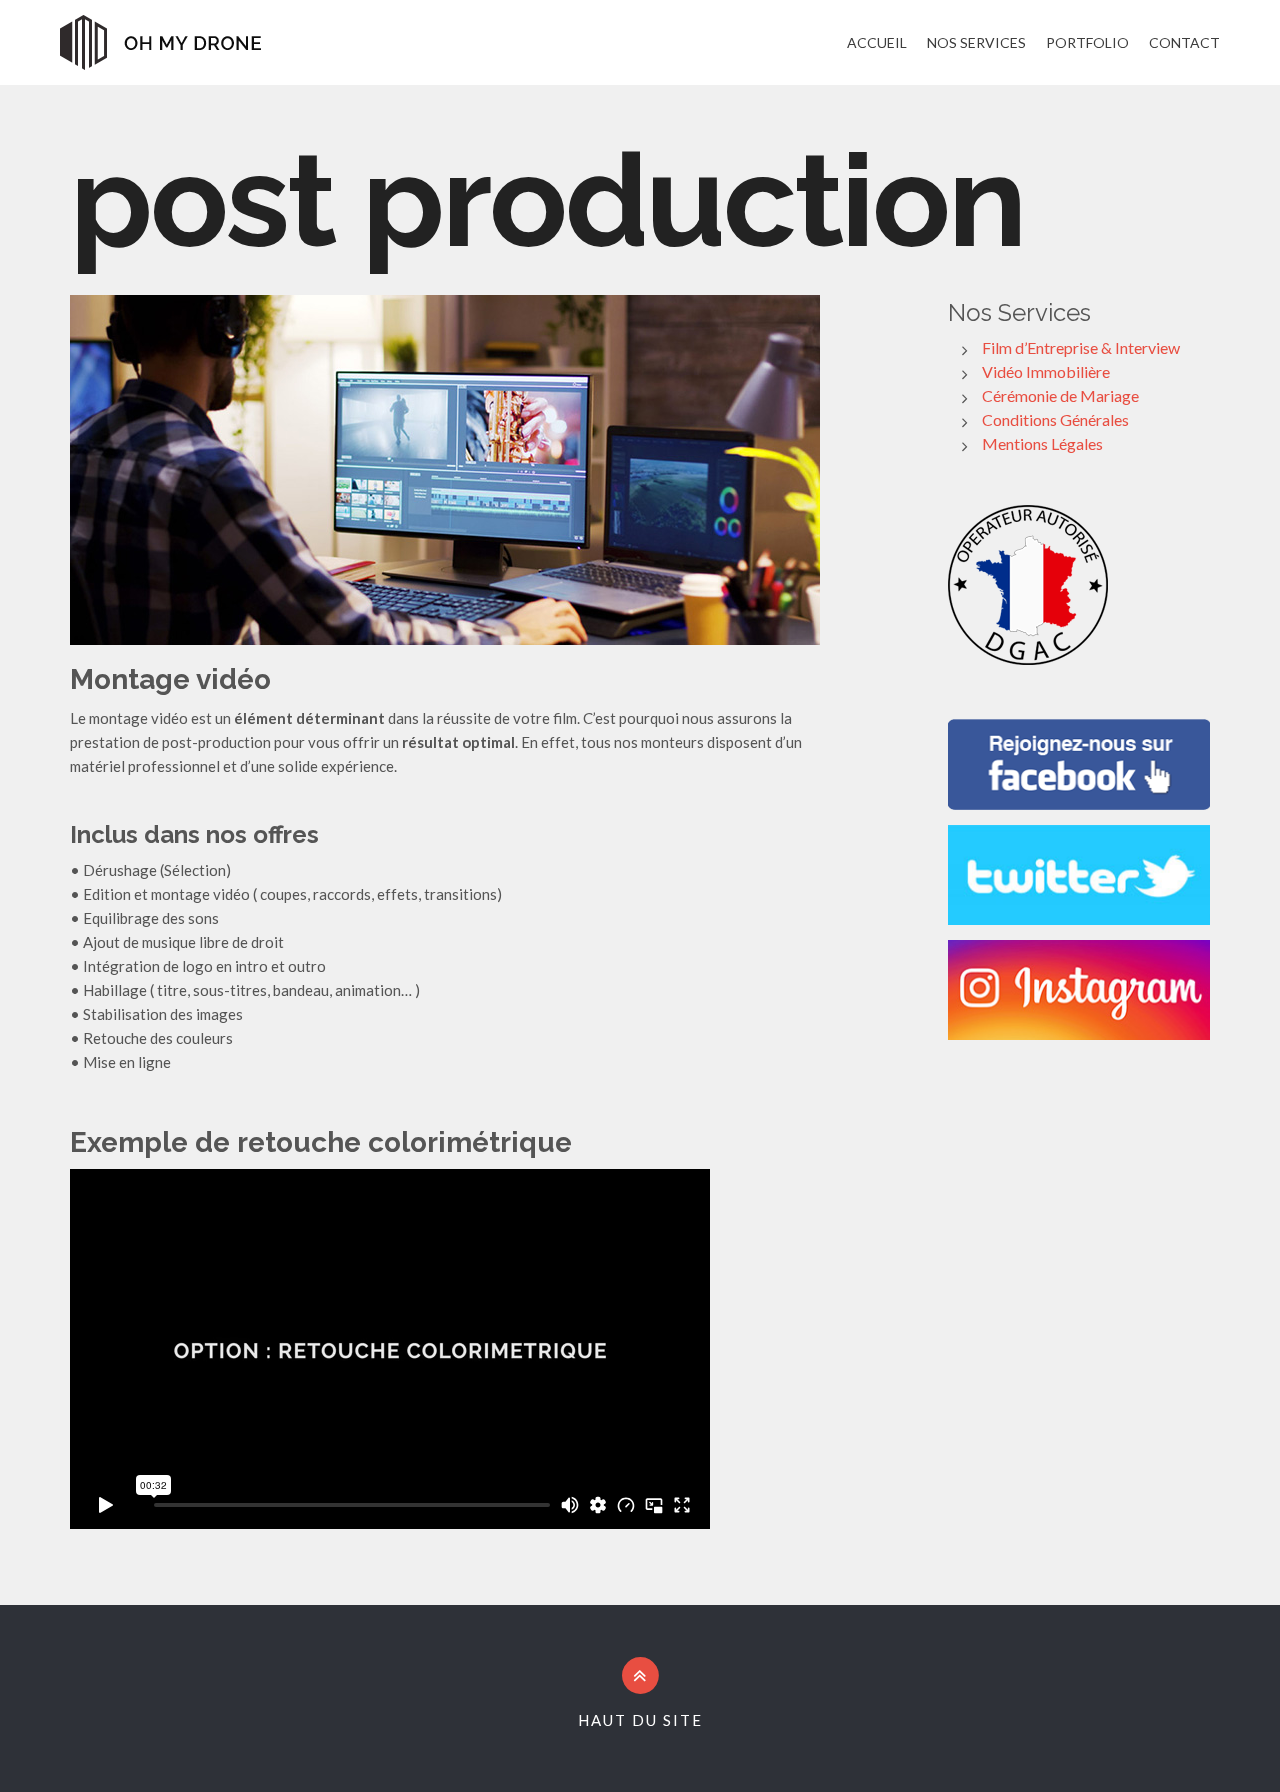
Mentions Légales (1042, 443)
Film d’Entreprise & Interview (1081, 347)
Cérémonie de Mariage (1060, 395)
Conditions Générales (1055, 419)
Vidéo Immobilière (1046, 371)
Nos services (976, 42)
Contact (1184, 42)
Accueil (877, 42)
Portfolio (1087, 42)
